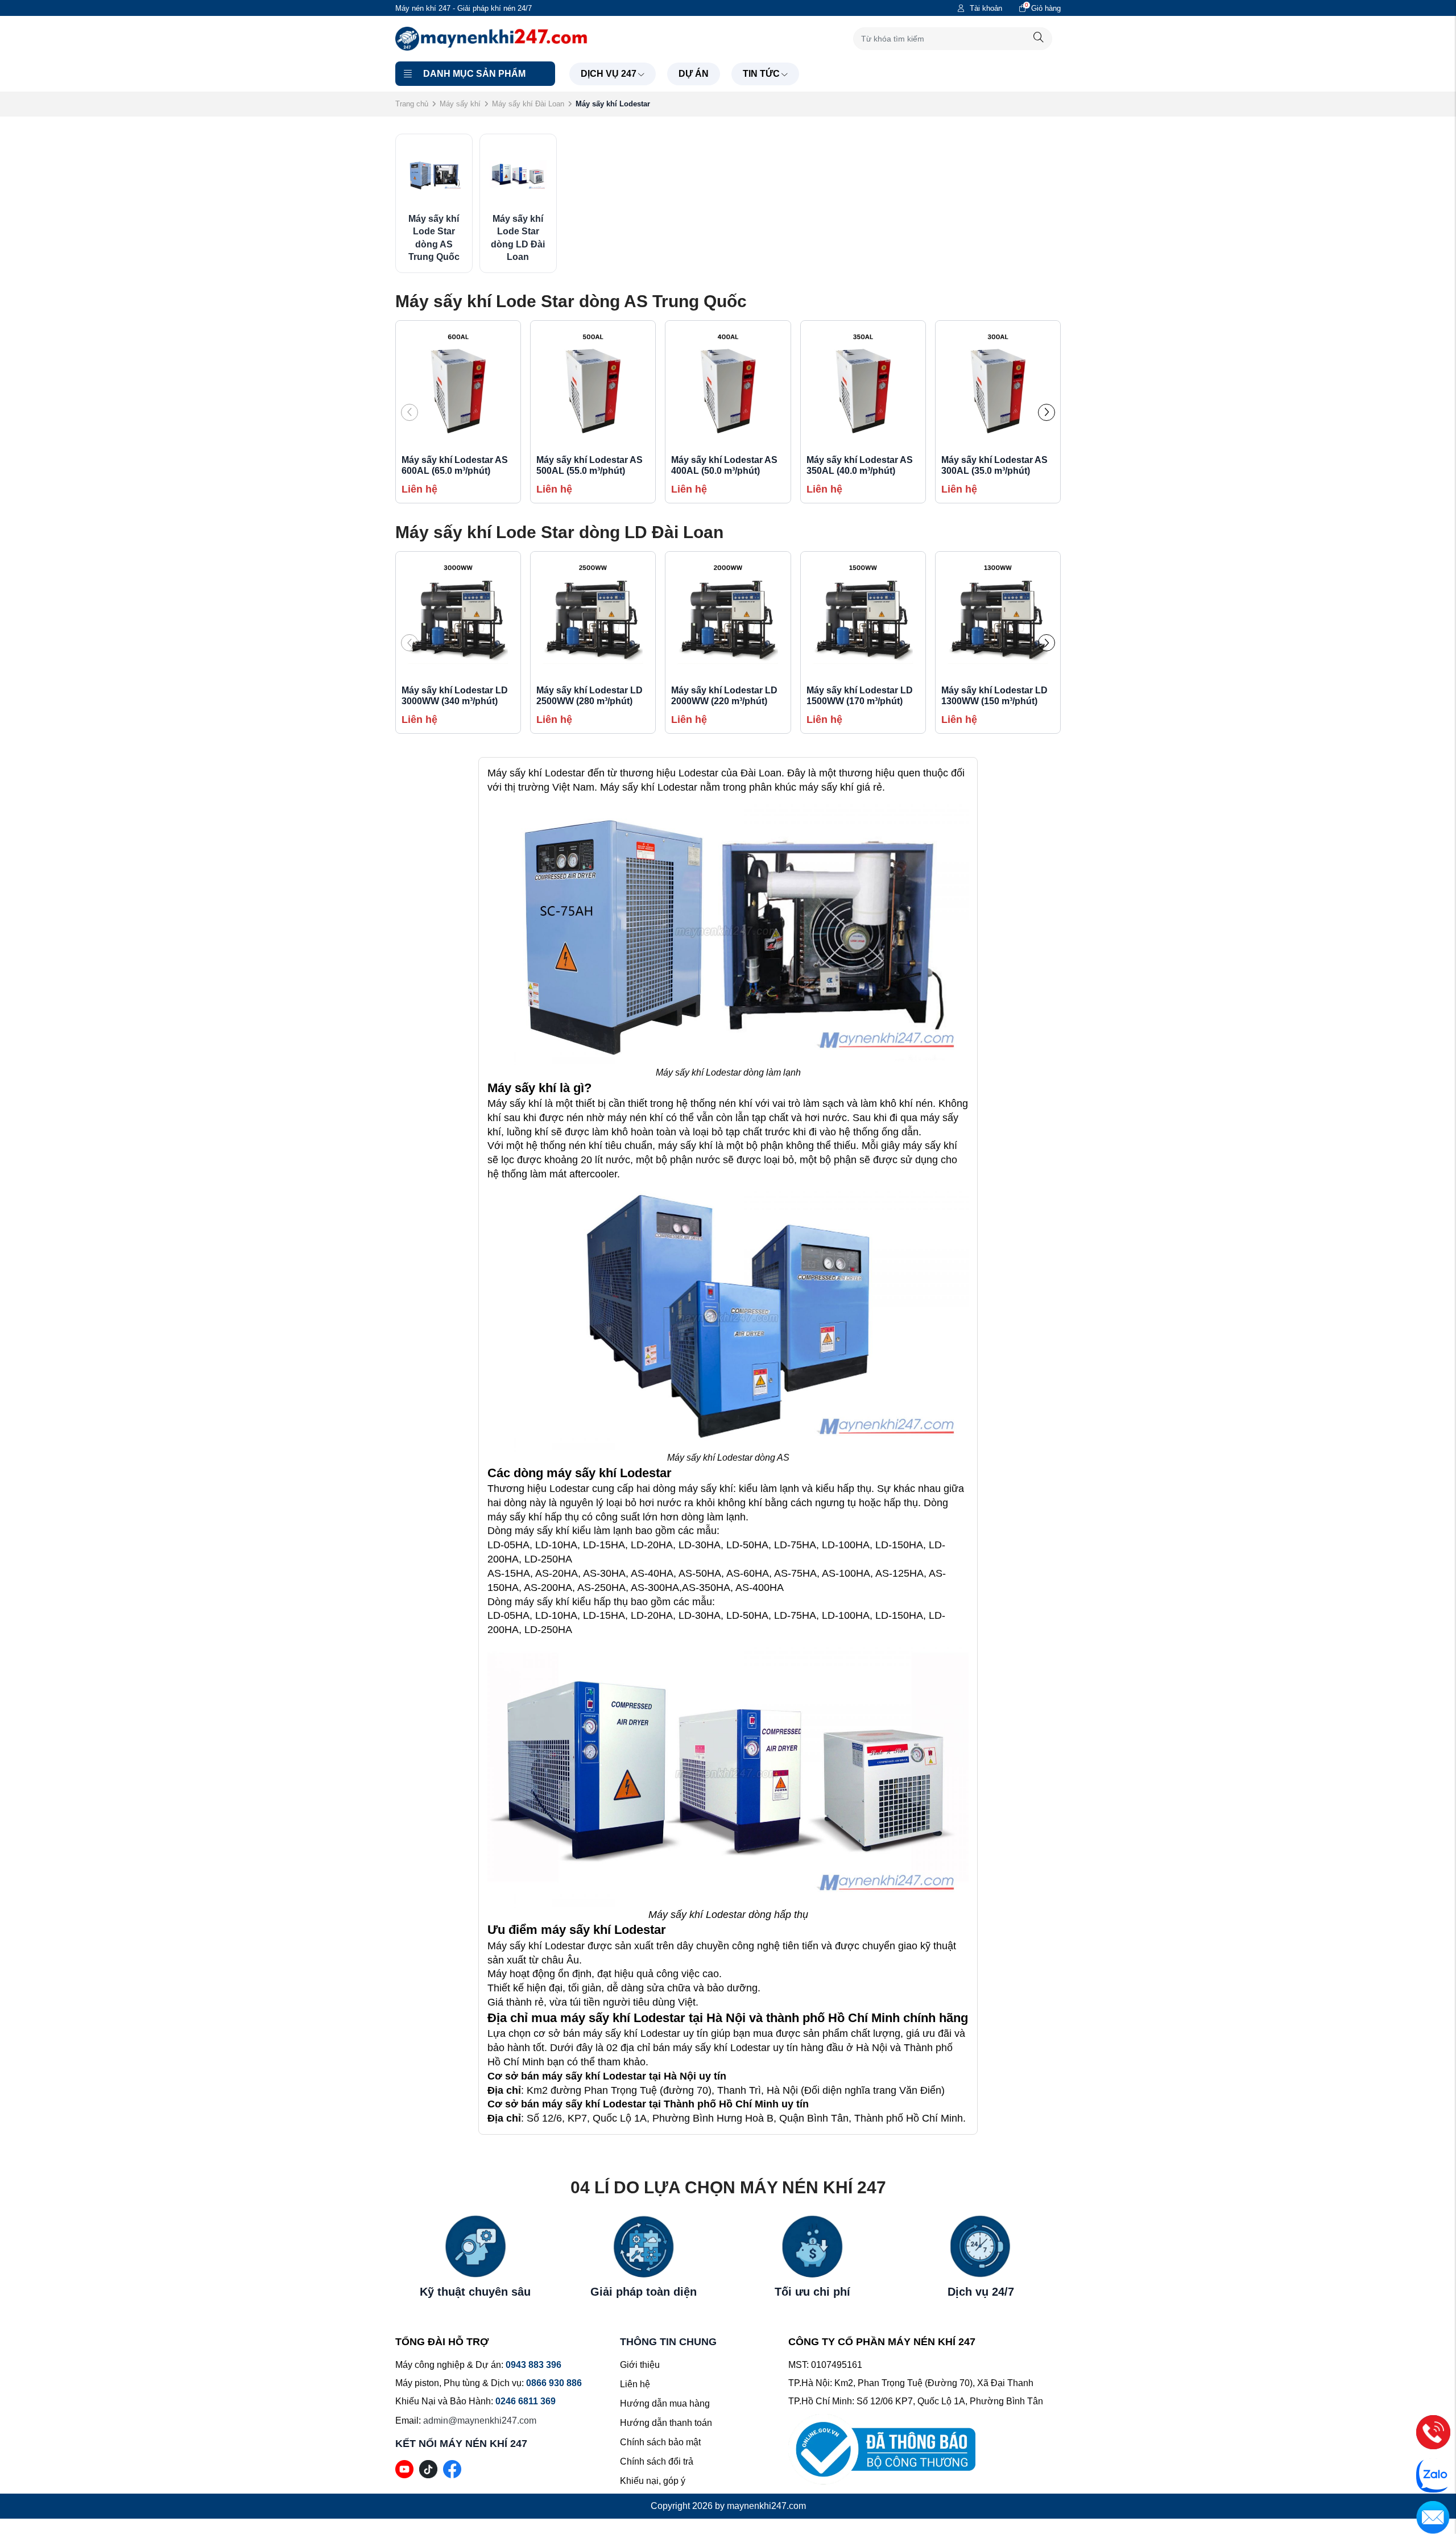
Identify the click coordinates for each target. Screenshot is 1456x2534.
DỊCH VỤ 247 (609, 74)
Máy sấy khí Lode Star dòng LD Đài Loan (559, 532)
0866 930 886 (554, 2383)
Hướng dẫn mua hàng (665, 2403)
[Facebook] (452, 2468)
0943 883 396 (533, 2365)
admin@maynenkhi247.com (480, 2421)
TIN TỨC (761, 74)
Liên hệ (635, 2384)
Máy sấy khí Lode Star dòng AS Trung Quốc (571, 301)
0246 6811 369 (526, 2401)
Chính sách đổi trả (657, 2461)
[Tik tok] (428, 2468)
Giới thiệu (640, 2365)
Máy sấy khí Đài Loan (528, 104)
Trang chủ (412, 104)
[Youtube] (404, 2468)
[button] (1046, 412)
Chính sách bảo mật (660, 2442)
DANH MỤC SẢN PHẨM (474, 74)
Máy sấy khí (460, 104)
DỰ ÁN (694, 74)
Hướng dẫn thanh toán (666, 2423)
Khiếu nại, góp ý (653, 2481)
